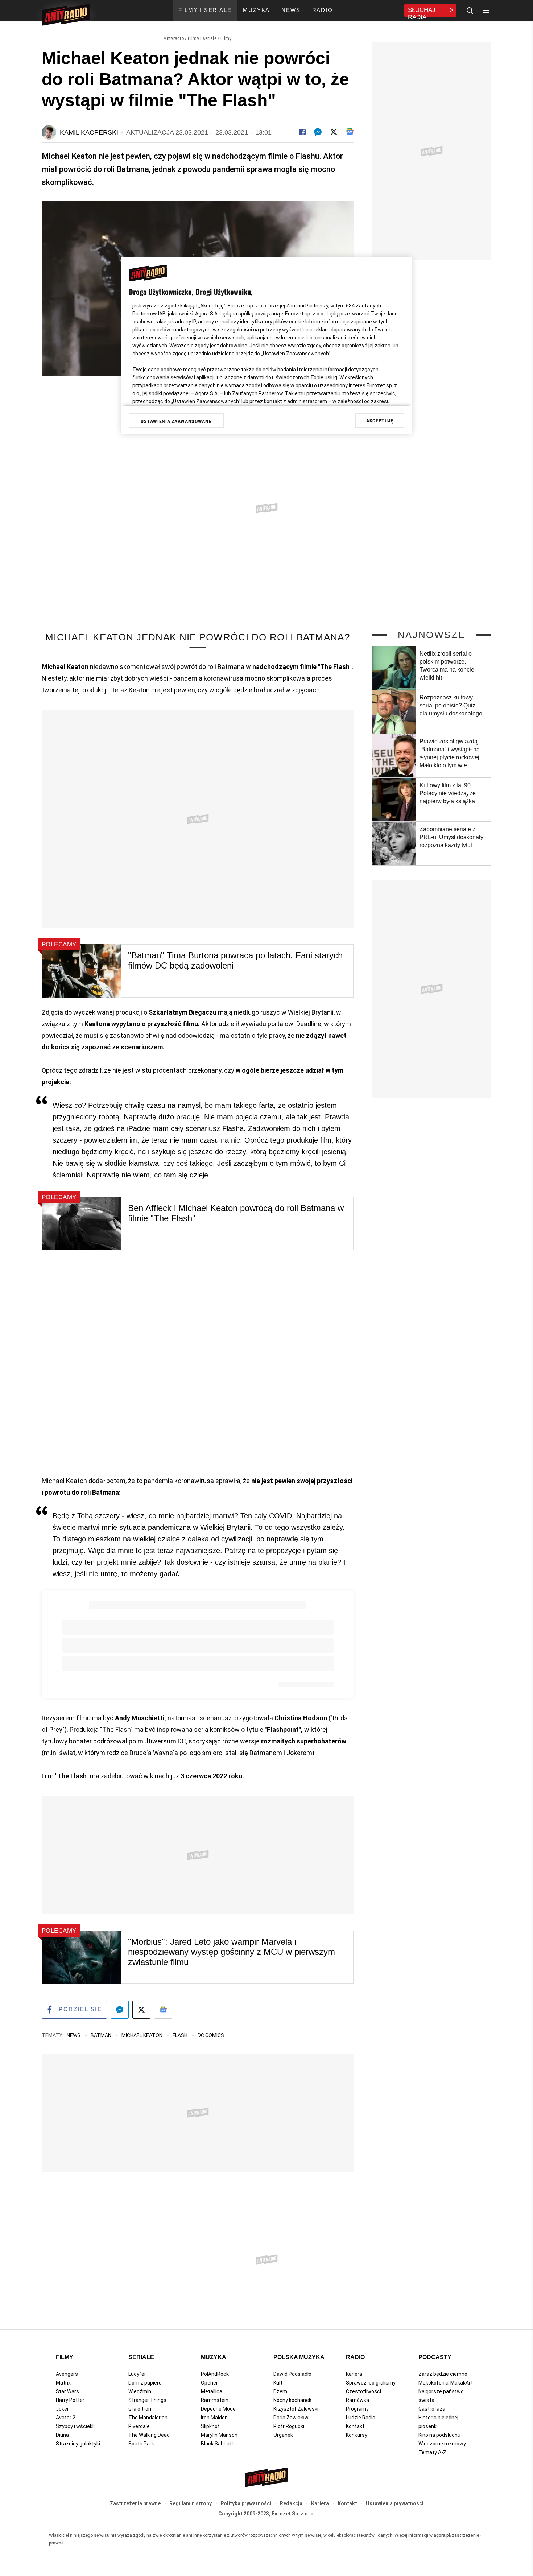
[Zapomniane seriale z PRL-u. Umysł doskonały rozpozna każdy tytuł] (394, 843)
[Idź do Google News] (163, 2010)
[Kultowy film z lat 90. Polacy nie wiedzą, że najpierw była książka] (394, 800)
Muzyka (214, 2357)
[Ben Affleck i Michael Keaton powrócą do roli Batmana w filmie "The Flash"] (82, 1224)
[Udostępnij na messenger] (120, 2010)
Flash (181, 2035)
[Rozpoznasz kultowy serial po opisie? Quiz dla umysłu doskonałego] (394, 712)
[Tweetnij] (334, 132)
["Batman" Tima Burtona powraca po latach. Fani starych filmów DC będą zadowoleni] (82, 971)
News (74, 2035)
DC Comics (211, 2035)
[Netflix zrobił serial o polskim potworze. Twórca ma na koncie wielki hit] (394, 668)
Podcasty (435, 2357)
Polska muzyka (299, 2357)
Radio (355, 2357)
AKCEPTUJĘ (380, 421)
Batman (102, 2035)
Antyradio (174, 38)
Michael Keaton (142, 2035)
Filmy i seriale (202, 38)
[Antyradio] (66, 16)
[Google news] (350, 131)
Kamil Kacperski (89, 132)
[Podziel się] (302, 132)
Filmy (226, 38)
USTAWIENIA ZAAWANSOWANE (176, 421)
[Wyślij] (318, 132)
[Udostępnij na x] (141, 2010)
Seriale (141, 2357)
